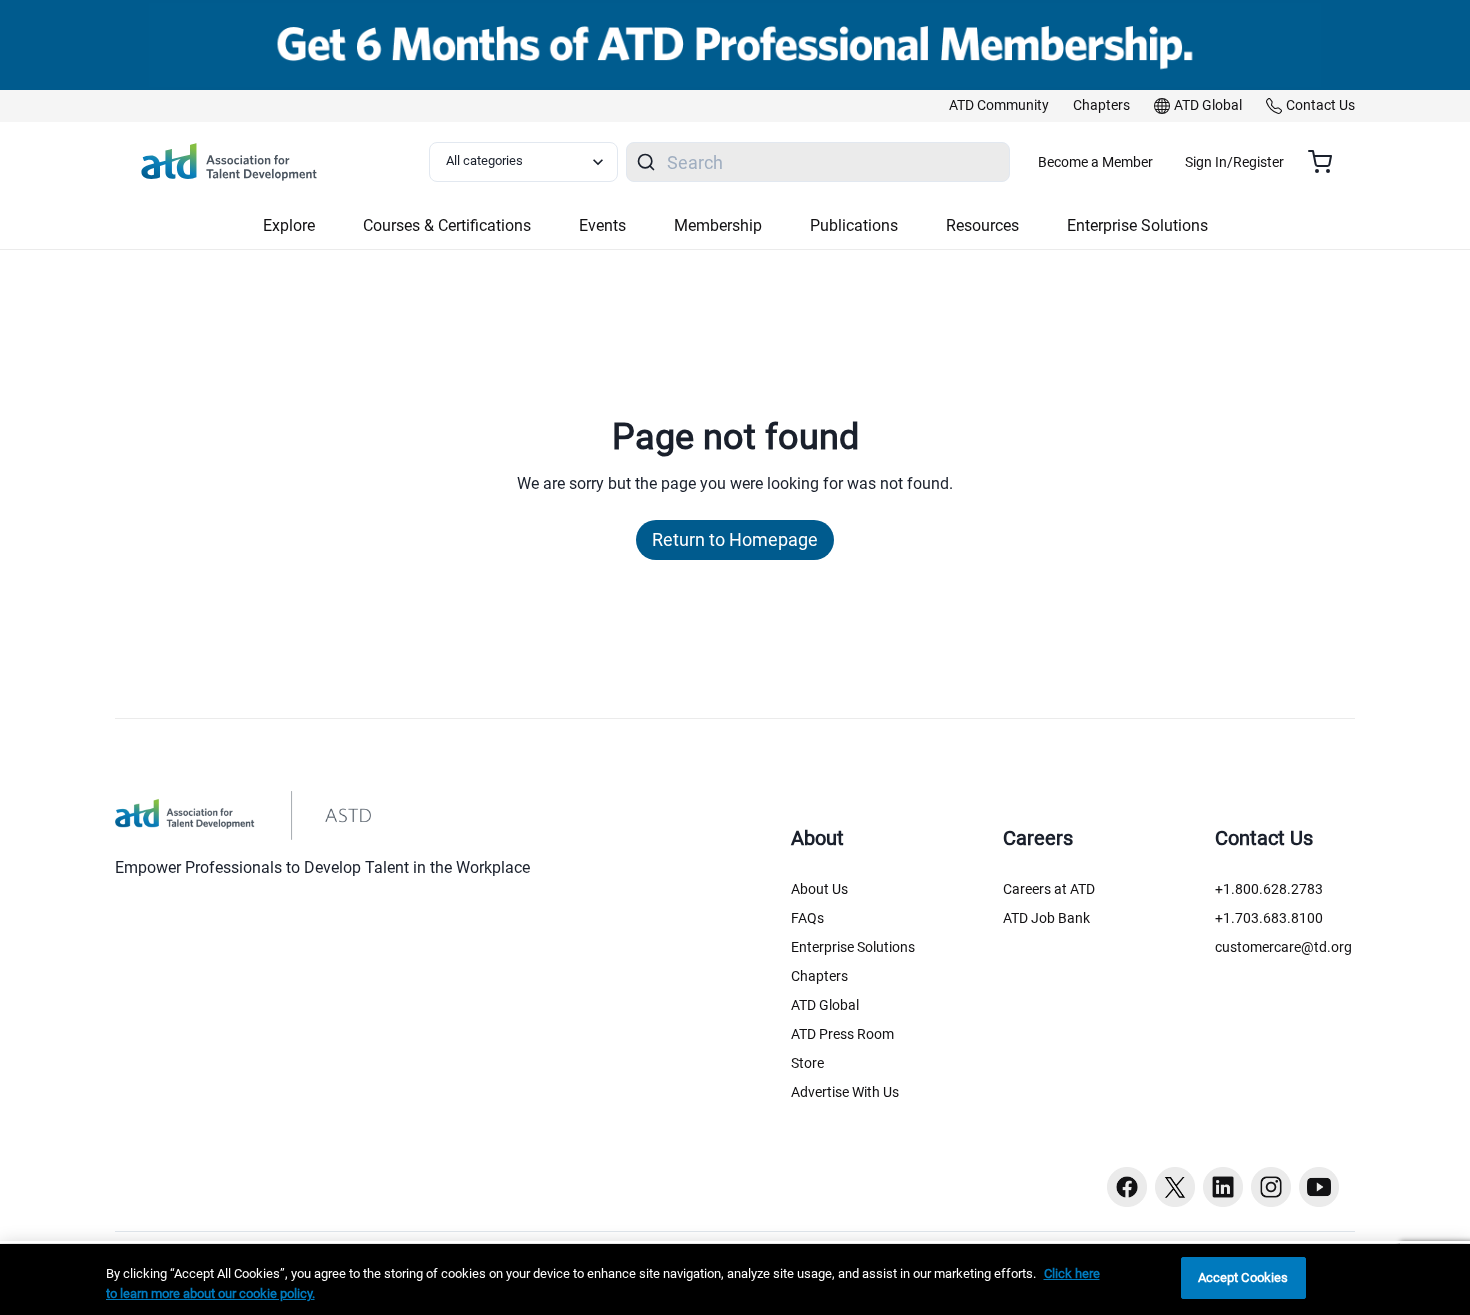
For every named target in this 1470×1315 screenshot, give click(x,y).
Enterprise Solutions (853, 947)
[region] (735, 1279)
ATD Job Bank (1046, 918)
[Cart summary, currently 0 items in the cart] (1327, 162)
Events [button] (602, 225)
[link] (999, 106)
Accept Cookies (1243, 1277)
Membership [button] (718, 225)
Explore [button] (289, 225)
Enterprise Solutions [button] (1137, 225)
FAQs (807, 918)
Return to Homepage (735, 539)
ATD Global (825, 1005)
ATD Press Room (842, 1034)
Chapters (819, 976)
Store (807, 1063)
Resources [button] (982, 225)
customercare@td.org (1283, 947)
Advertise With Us (845, 1092)
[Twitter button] (1175, 1187)
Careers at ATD (1049, 889)
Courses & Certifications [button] (447, 225)
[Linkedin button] (1223, 1187)
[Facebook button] (1127, 1187)
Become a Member (1095, 162)
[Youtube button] (1319, 1187)
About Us (819, 889)
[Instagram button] (1271, 1187)
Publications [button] (854, 225)
